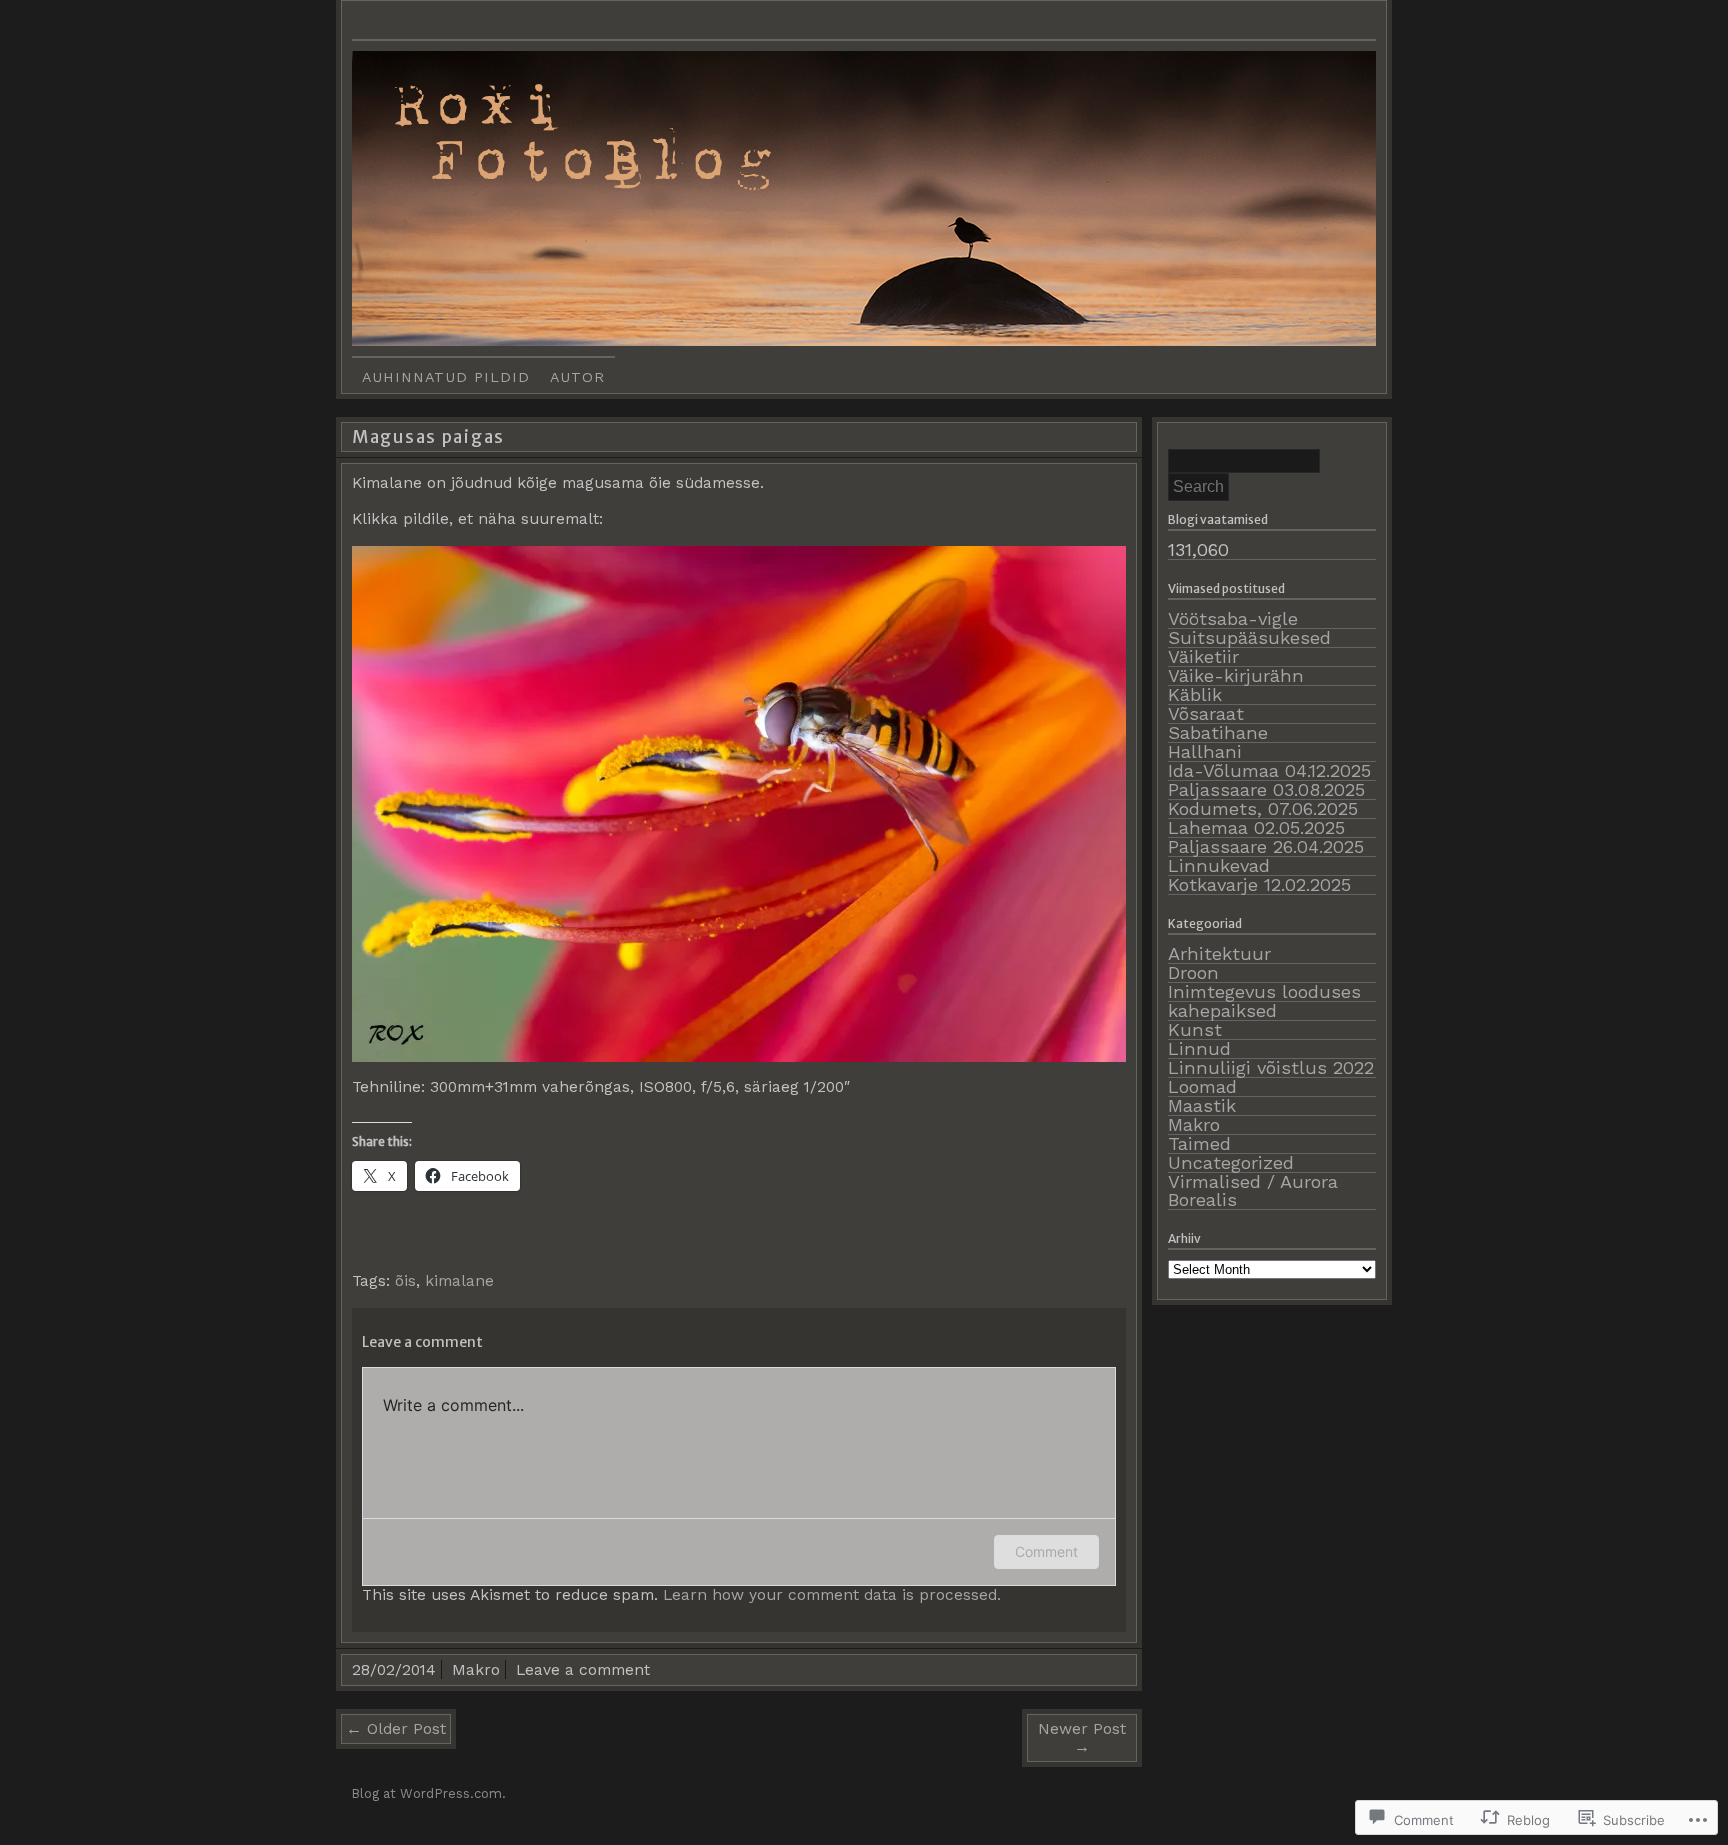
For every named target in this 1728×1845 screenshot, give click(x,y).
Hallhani (1205, 751)
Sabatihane (1218, 732)
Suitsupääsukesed (1249, 637)
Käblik (1195, 694)
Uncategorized (1231, 1162)
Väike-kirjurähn (1236, 675)
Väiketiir (1203, 656)
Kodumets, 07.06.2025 (1263, 808)
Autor (577, 377)
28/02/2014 (394, 1669)
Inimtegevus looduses (1264, 991)
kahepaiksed (1222, 1010)
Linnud (1199, 1048)
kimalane (459, 1280)
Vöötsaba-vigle (1233, 618)
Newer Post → (1082, 1737)
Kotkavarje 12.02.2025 (1259, 884)
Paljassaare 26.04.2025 (1266, 846)
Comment (1046, 1551)
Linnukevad (1219, 865)
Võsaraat (1206, 713)
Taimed (1199, 1143)
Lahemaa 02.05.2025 (1256, 827)
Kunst (1195, 1029)
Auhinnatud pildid (446, 377)
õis (405, 1280)
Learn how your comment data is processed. (832, 1594)
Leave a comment (583, 1669)
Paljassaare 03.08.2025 (1266, 789)
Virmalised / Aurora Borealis (1253, 1190)
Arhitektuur (1219, 953)
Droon (1193, 972)
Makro (476, 1669)
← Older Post (396, 1728)
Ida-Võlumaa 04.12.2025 (1269, 770)
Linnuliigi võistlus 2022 (1271, 1067)
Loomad (1202, 1086)
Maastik (1202, 1105)
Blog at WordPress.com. (428, 1793)
